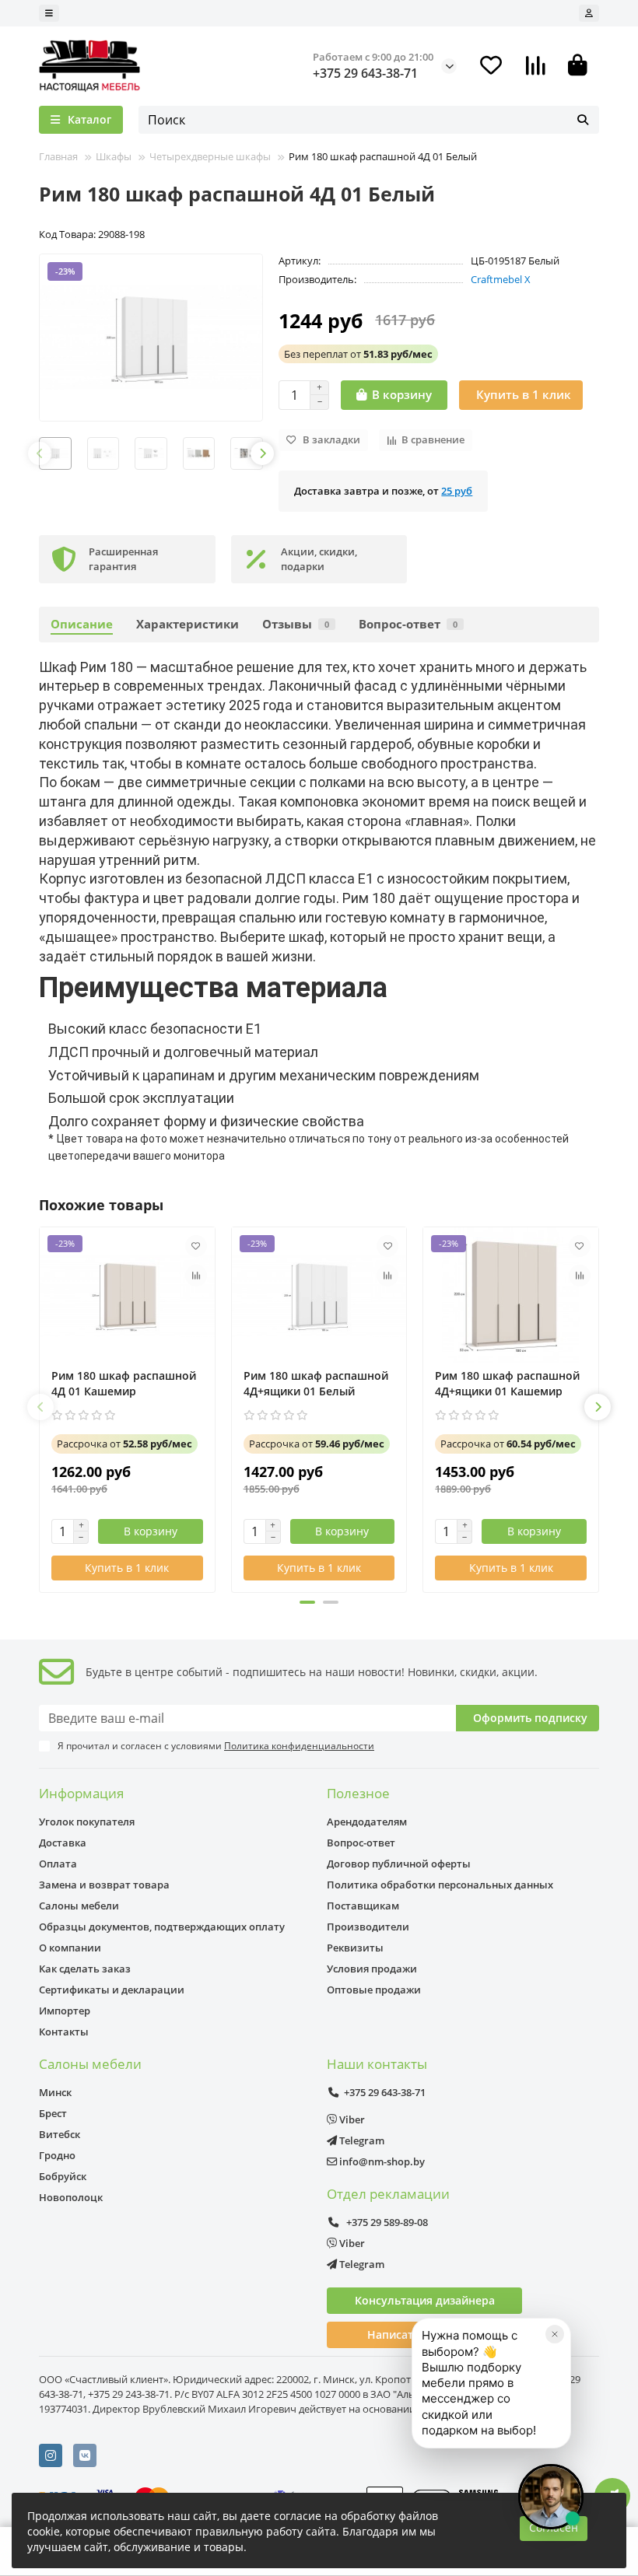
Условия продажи (372, 1969)
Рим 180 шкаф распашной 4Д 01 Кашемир (124, 1383)
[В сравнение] (196, 1276)
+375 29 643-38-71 (365, 73)
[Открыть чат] (551, 2497)
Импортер (65, 2011)
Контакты (64, 2032)
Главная (58, 156)
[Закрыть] (555, 2334)
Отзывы (296, 624)
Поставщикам (363, 1906)
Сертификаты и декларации (112, 1990)
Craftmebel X (501, 279)
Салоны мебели (79, 1906)
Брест (53, 2113)
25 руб (457, 491)
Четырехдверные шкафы (210, 156)
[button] (40, 453)
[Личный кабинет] (589, 13)
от (358, 354)
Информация (81, 1793)
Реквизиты (355, 1948)
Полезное (358, 1793)
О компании (70, 1948)
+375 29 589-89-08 (386, 2222)
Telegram (361, 2140)
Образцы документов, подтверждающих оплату (162, 1927)
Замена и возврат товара (104, 1885)
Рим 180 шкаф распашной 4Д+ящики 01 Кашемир (507, 1383)
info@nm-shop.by (381, 2161)
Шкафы (114, 156)
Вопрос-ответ (408, 624)
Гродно (57, 2155)
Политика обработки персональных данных (440, 1885)
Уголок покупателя (87, 1822)
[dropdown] (49, 13)
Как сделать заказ (85, 1969)
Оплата (58, 1864)
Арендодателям (367, 1822)
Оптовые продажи (374, 1990)
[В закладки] (196, 1246)
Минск (55, 2092)
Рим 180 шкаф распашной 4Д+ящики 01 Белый (316, 1383)
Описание (82, 624)
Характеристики (188, 624)
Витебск (60, 2134)
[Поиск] (583, 120)
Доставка (63, 1843)
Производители (368, 1927)
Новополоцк (71, 2197)
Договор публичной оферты (399, 1864)
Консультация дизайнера (425, 2300)
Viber (351, 2119)
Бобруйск (63, 2176)
